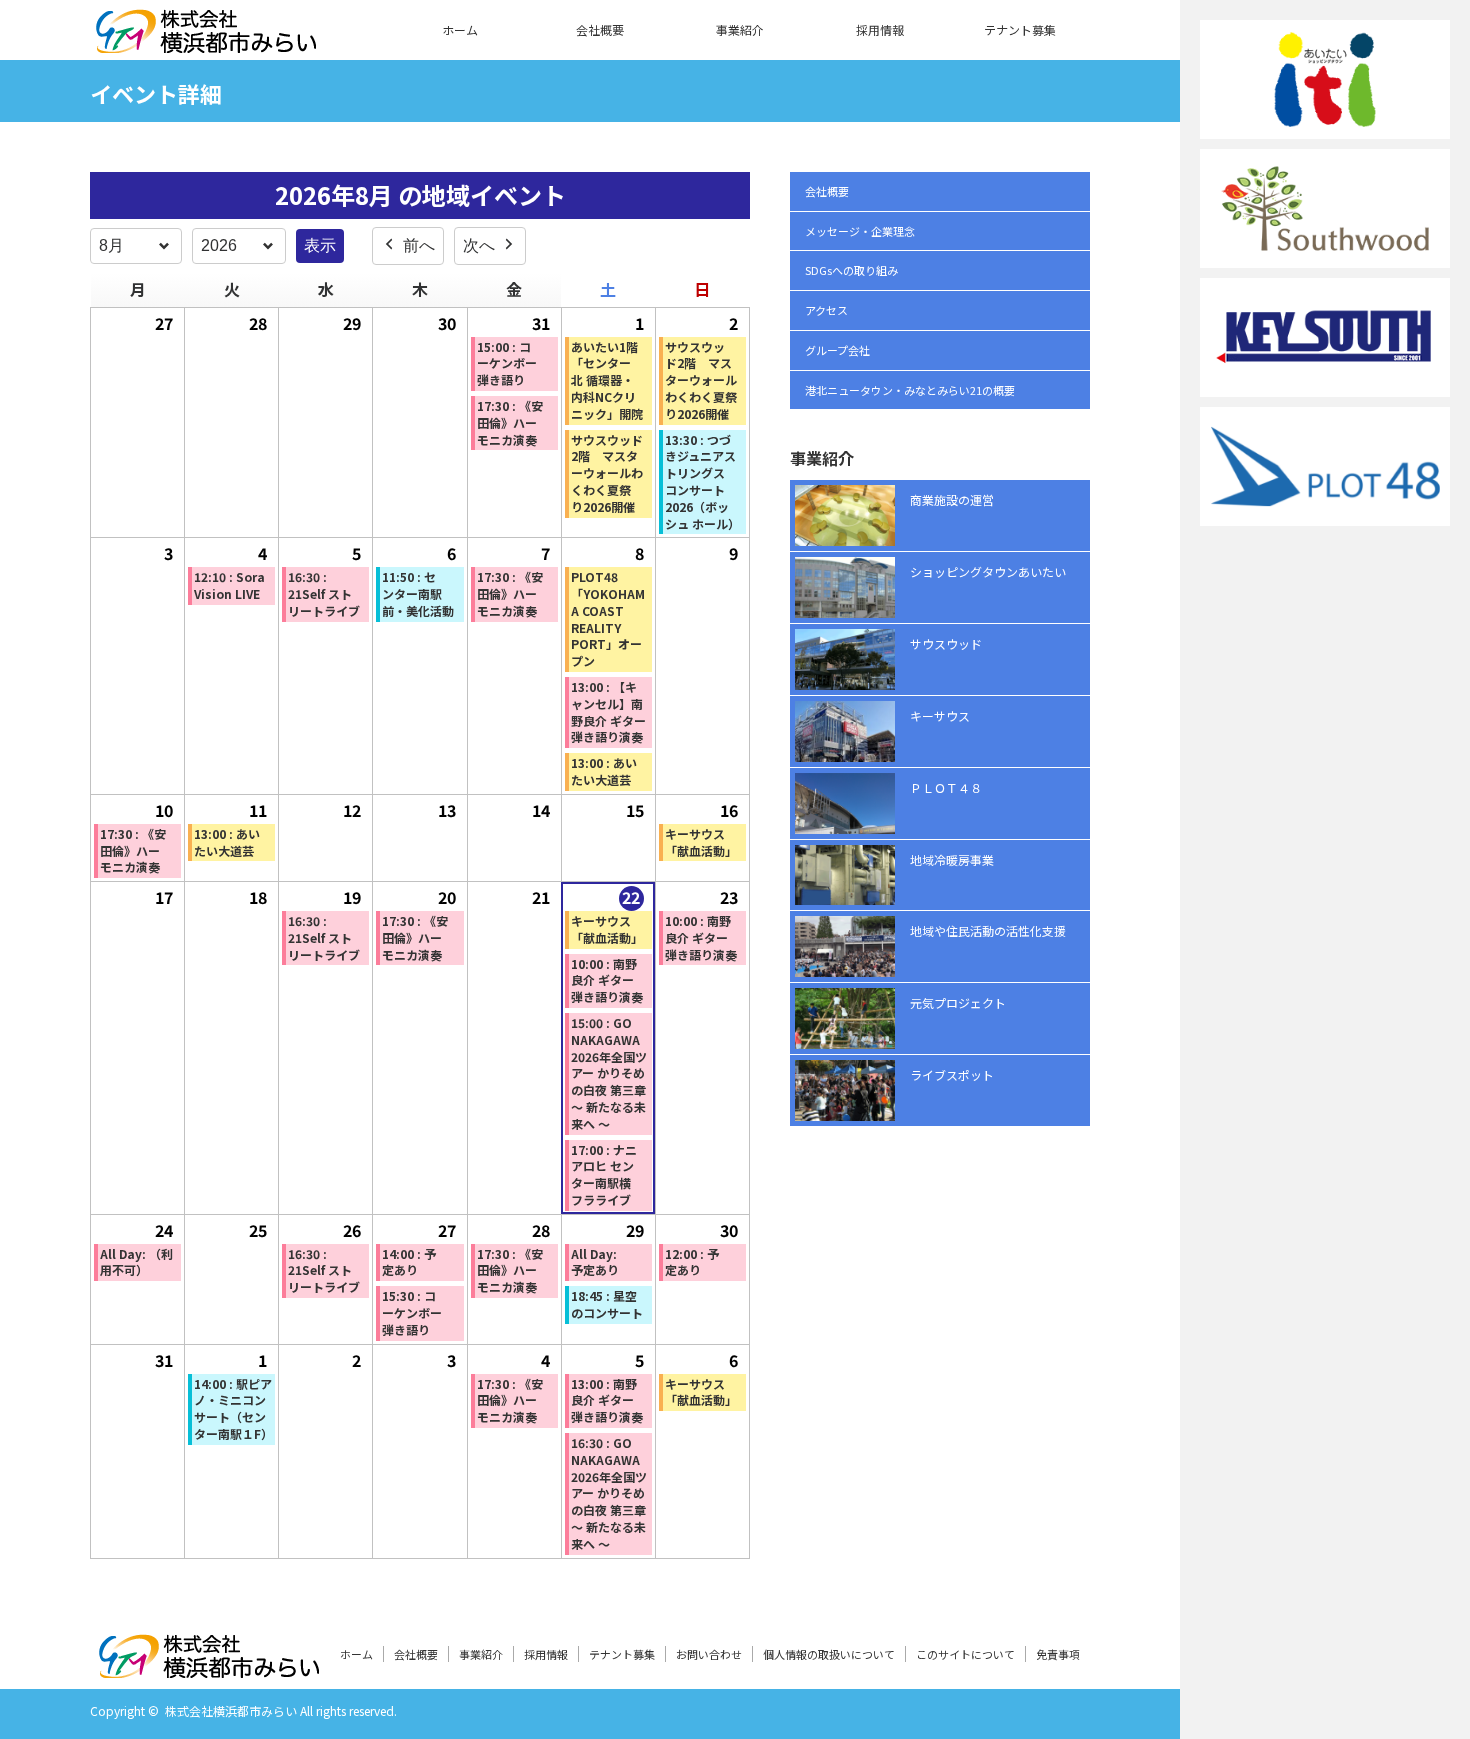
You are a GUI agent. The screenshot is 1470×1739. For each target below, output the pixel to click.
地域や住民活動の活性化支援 (988, 930)
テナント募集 (1020, 29)
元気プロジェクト (958, 1002)
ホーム (460, 29)
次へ (479, 245)
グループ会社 (837, 350)
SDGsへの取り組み (851, 270)
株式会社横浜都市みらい (231, 1710)
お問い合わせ (709, 1654)
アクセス (826, 310)
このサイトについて (965, 1654)
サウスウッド (946, 643)
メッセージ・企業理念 (860, 231)
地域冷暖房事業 (952, 859)
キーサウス (940, 715)
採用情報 (880, 29)
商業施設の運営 (952, 499)
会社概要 (600, 29)
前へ (419, 245)
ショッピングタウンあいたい (988, 571)
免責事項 (1058, 1654)
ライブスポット (952, 1074)
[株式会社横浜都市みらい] (206, 41)
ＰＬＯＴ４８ (946, 787)
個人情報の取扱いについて (829, 1654)
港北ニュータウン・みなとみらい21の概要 (910, 390)
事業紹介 (740, 29)
